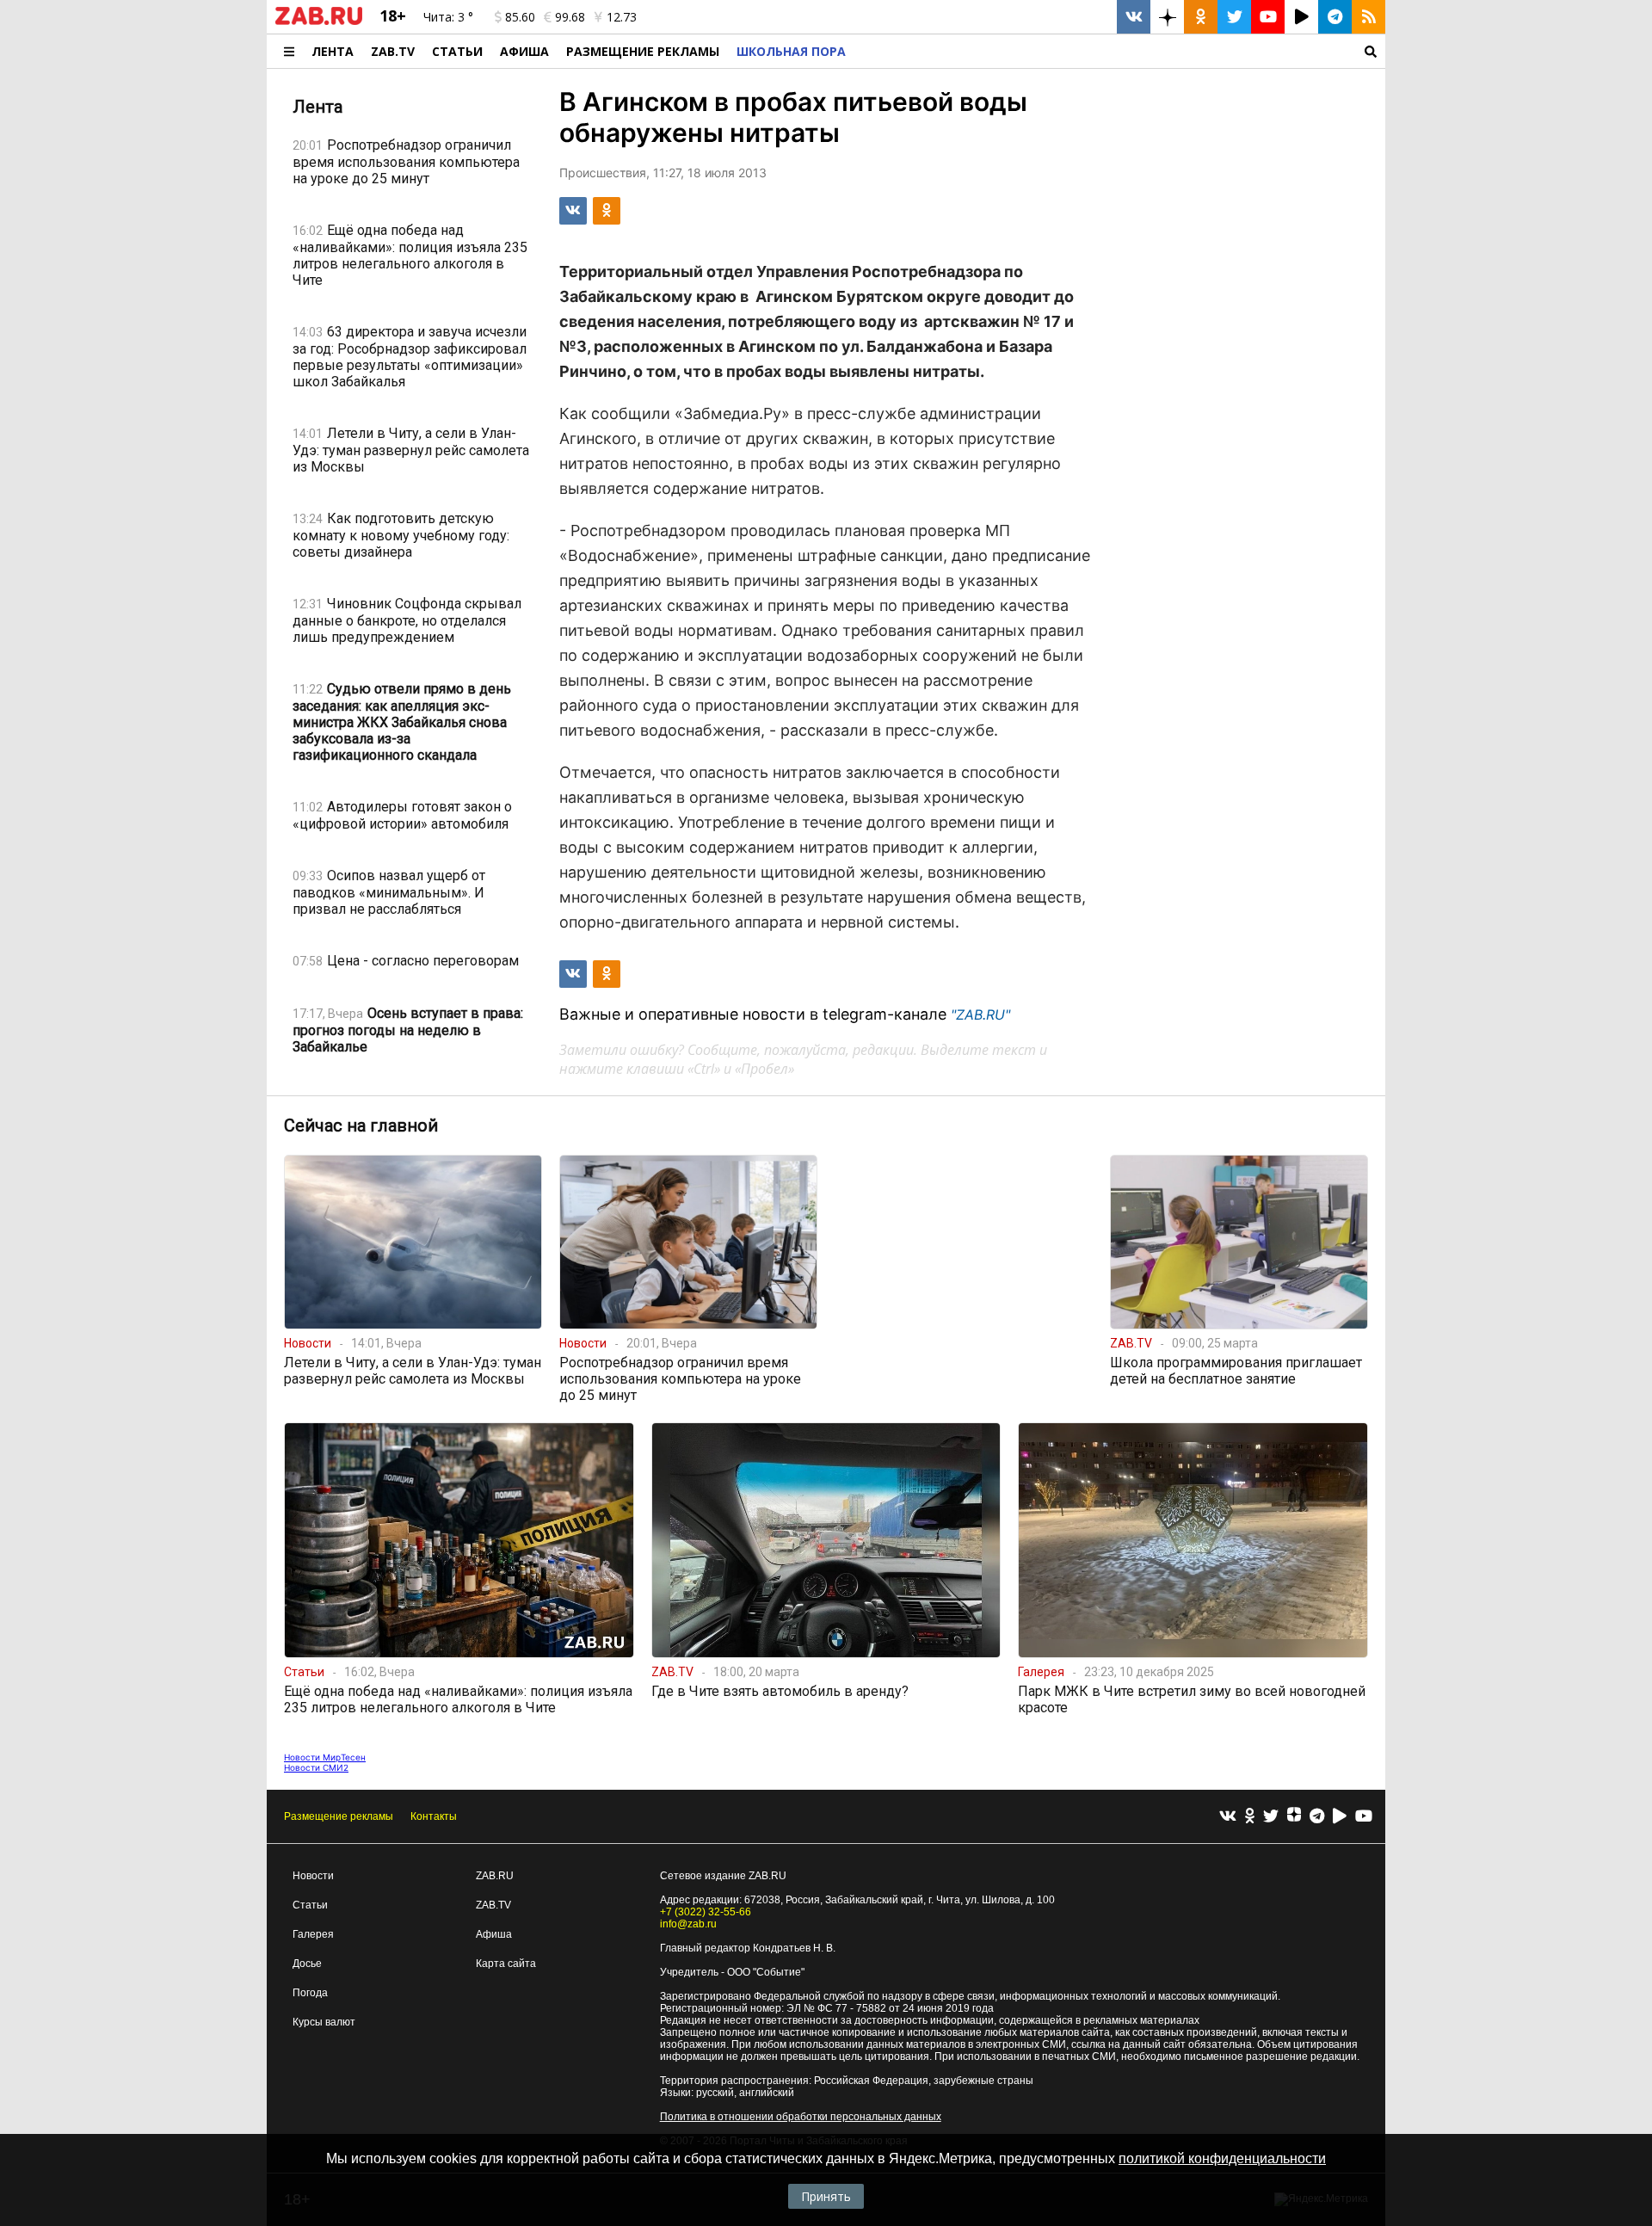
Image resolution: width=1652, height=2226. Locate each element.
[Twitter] (1271, 1817)
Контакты (434, 1816)
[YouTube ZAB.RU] (1268, 17)
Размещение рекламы (339, 1816)
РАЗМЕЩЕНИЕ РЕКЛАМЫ (643, 51)
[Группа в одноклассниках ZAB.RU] (1201, 17)
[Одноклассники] (1250, 1817)
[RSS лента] (1368, 17)
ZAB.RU (495, 1876)
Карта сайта (506, 1964)
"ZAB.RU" (980, 1014)
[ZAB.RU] (319, 22)
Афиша (524, 51)
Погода (310, 1993)
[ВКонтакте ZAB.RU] (1134, 17)
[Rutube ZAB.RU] (1301, 17)
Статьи (457, 51)
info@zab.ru (688, 1924)
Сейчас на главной (361, 1125)
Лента (333, 51)
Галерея (313, 1934)
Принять (826, 2196)
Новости (313, 1876)
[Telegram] (1317, 1817)
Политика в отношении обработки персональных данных (801, 2117)
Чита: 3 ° (448, 17)
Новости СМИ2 (316, 1767)
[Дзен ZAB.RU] (1167, 17)
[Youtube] (1364, 1817)
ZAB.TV (393, 51)
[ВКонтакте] (1228, 1817)
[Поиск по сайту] (1120, 51)
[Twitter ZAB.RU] (1234, 17)
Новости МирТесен (325, 1757)
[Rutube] (1340, 1817)
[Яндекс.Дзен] (1294, 1816)
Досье (307, 1964)
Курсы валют (324, 2022)
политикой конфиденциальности (1222, 2158)
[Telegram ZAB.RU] (1335, 17)
